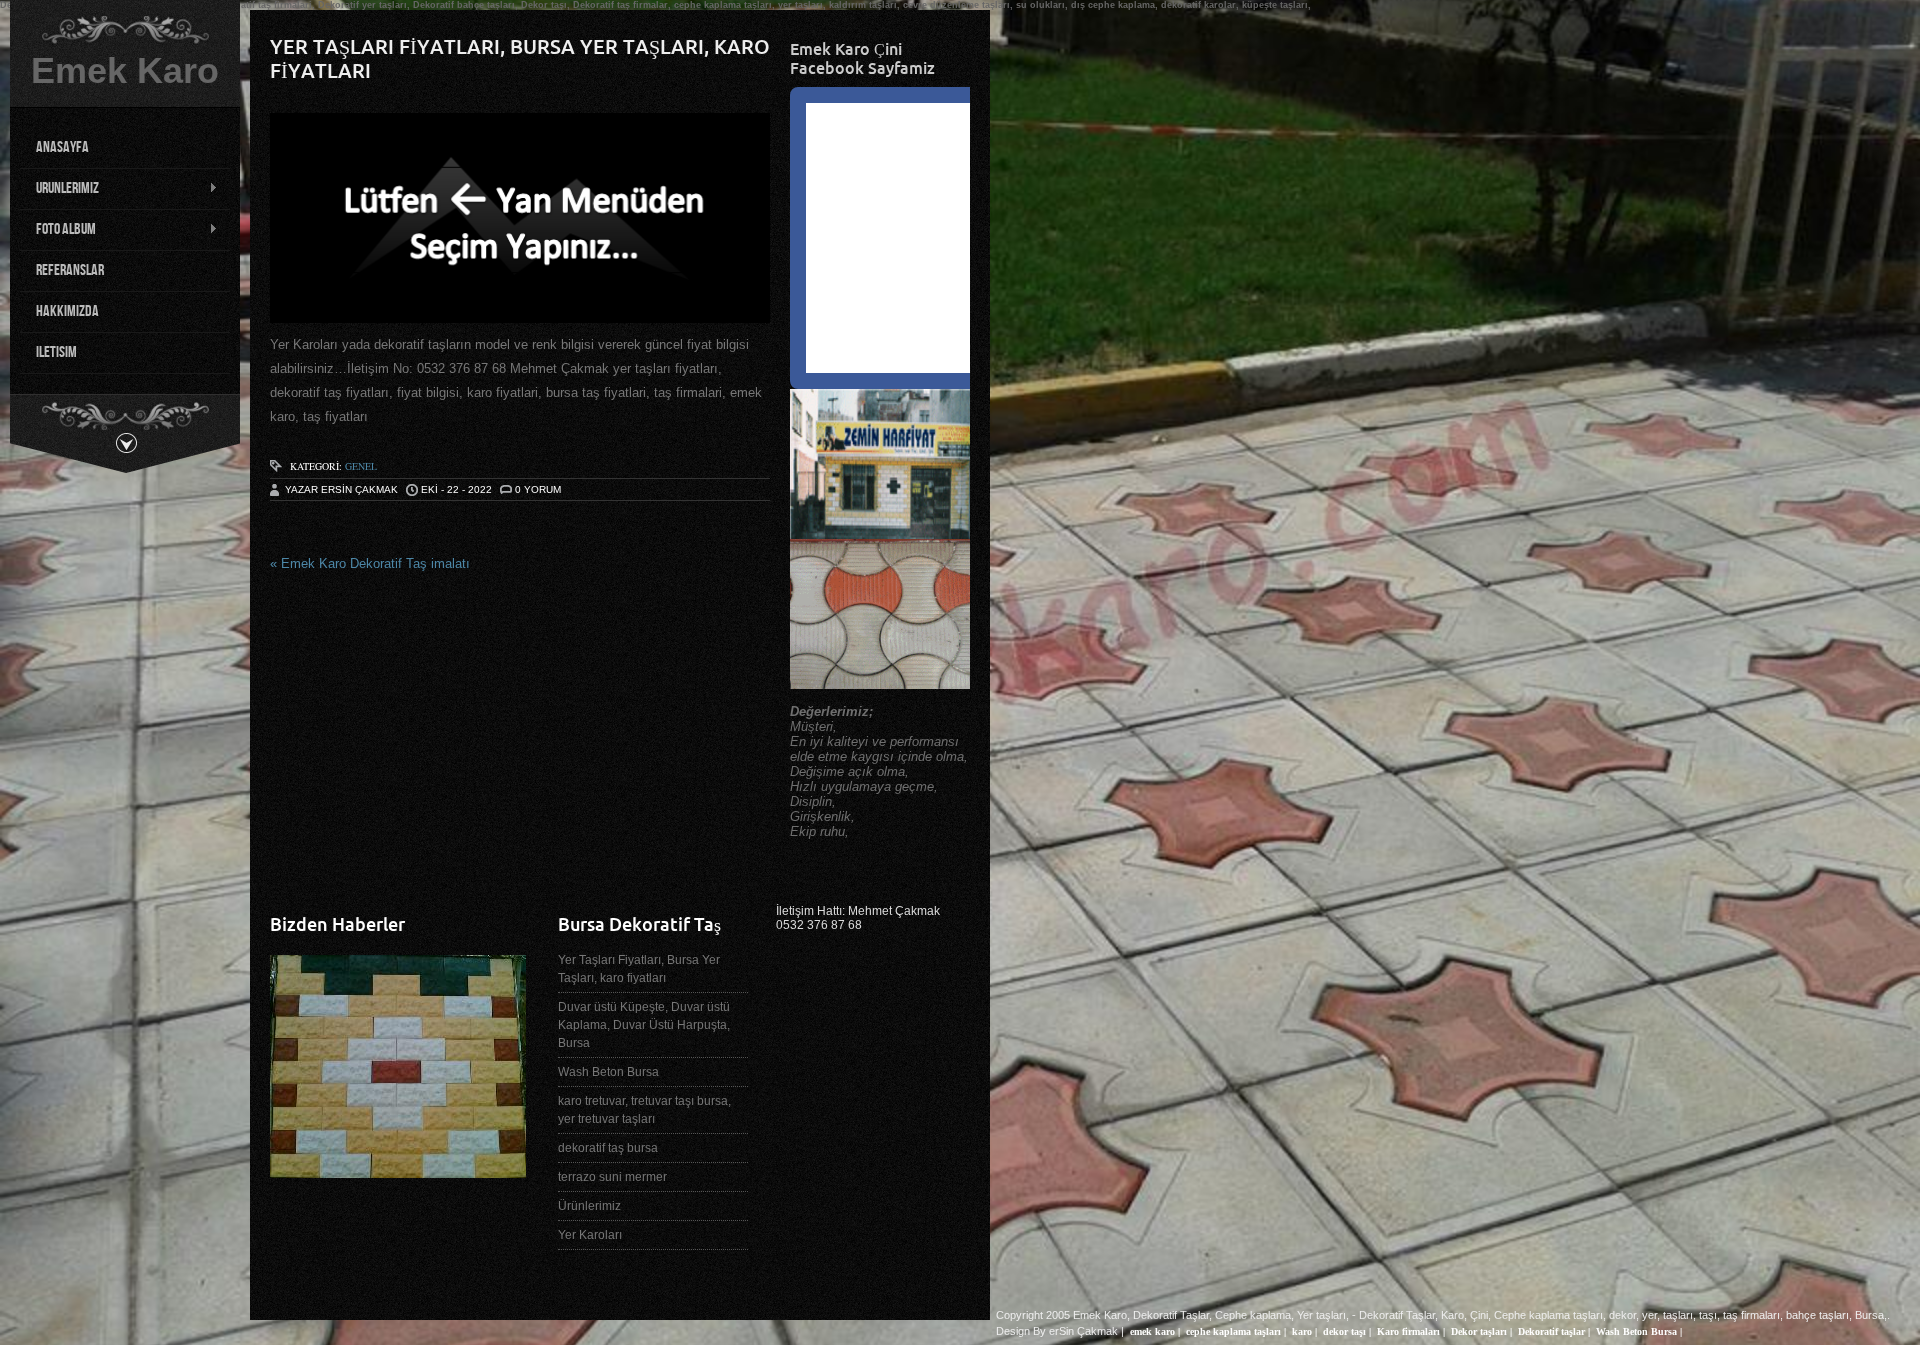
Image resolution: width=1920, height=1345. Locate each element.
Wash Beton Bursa (608, 1072)
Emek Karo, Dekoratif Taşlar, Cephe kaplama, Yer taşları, (1211, 1315)
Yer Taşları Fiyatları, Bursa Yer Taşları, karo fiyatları (639, 969)
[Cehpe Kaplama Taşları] (398, 1170)
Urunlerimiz (59, 189)
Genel (361, 466)
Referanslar (70, 270)
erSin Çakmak (1083, 1331)
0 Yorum (538, 489)
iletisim (56, 352)
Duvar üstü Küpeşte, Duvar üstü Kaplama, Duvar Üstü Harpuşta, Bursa (644, 1025)
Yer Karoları (590, 1235)
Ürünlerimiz (589, 1206)
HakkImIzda (67, 311)
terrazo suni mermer (612, 1177)
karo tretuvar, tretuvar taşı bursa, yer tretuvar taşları (644, 1110)
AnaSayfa (62, 147)
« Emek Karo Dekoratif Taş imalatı (370, 563)
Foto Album (58, 230)
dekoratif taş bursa (608, 1148)
